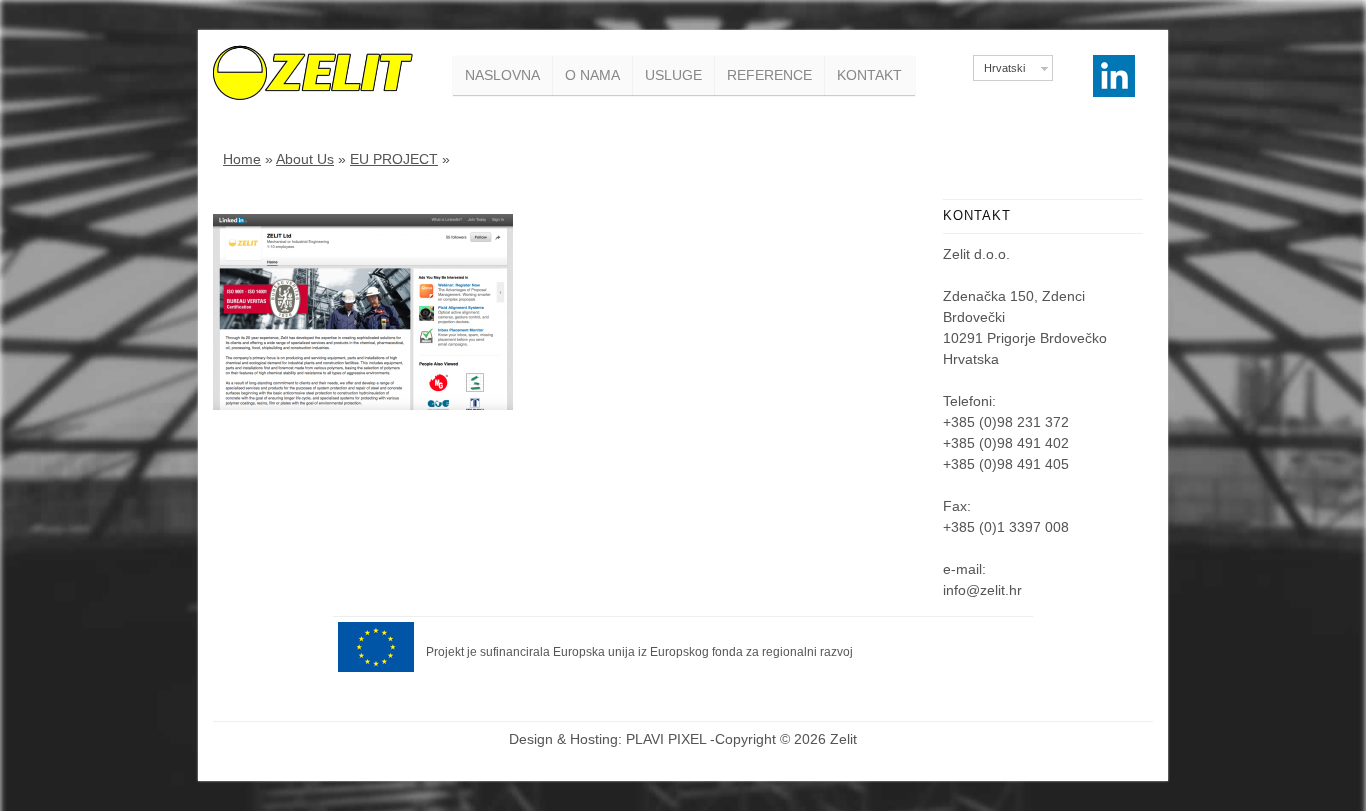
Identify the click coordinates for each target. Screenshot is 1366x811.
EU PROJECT (394, 159)
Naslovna (502, 75)
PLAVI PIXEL (666, 739)
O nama (592, 75)
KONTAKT (869, 75)
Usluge (673, 75)
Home (242, 159)
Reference (769, 75)
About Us (305, 159)
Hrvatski (1004, 68)
